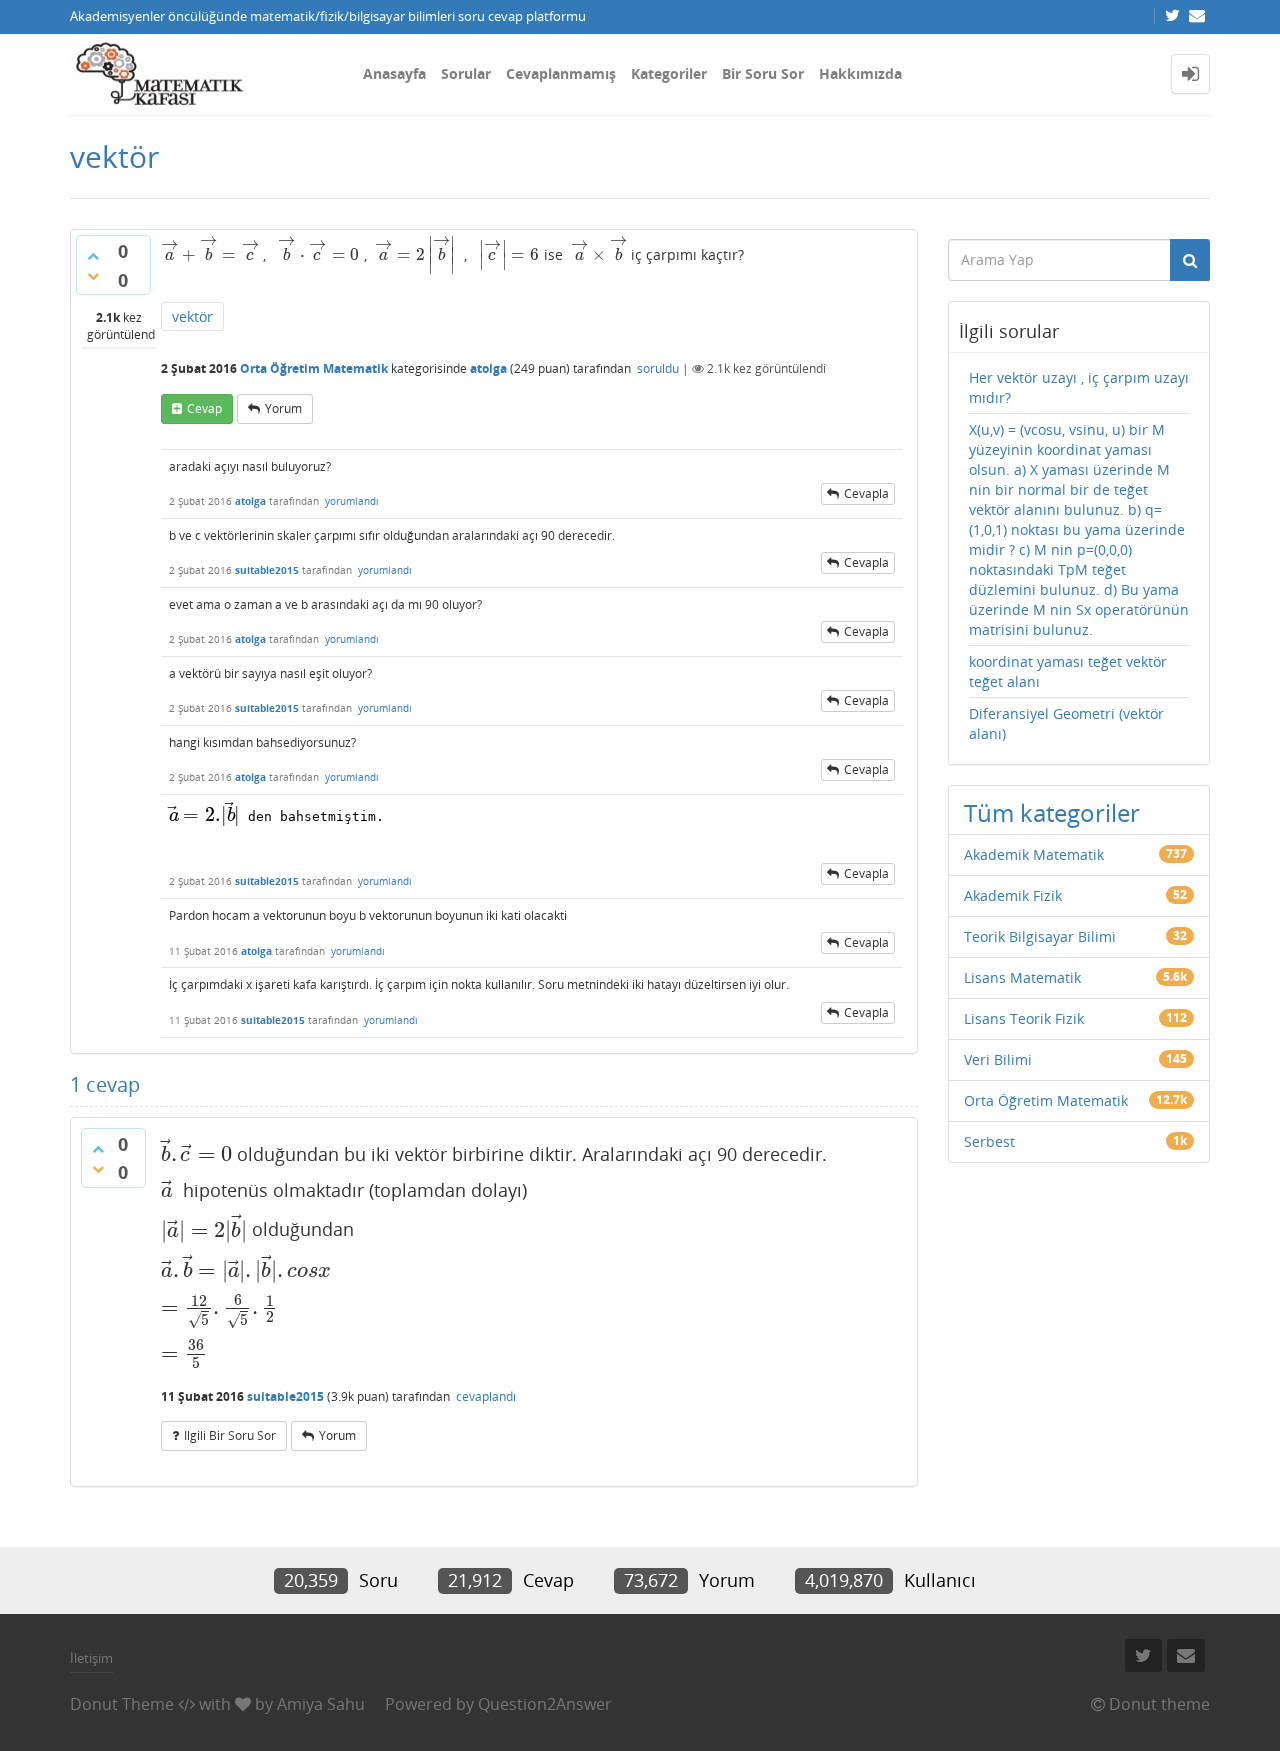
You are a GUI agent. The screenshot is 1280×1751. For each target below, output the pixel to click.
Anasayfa (394, 73)
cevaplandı (486, 1396)
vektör (192, 316)
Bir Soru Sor (763, 73)
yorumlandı (352, 501)
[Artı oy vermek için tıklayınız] (93, 256)
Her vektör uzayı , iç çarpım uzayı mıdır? (1079, 387)
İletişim (91, 1658)
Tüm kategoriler (1052, 812)
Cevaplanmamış (561, 73)
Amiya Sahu (321, 1704)
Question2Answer (545, 1704)
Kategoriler (669, 73)
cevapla (866, 493)
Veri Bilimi (998, 1059)
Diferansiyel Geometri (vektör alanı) (1066, 723)
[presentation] (210, 254)
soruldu (658, 368)
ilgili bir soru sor (230, 1435)
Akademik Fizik (1013, 895)
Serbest (989, 1141)
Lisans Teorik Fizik (1024, 1018)
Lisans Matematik (1022, 977)
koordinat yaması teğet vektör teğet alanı (1068, 671)
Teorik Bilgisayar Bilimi (1040, 936)
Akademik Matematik (1034, 854)
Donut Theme (122, 1704)
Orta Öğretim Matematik (314, 368)
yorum (283, 408)
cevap (204, 408)
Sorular (466, 73)
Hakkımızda (860, 73)
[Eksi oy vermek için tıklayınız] (93, 276)
